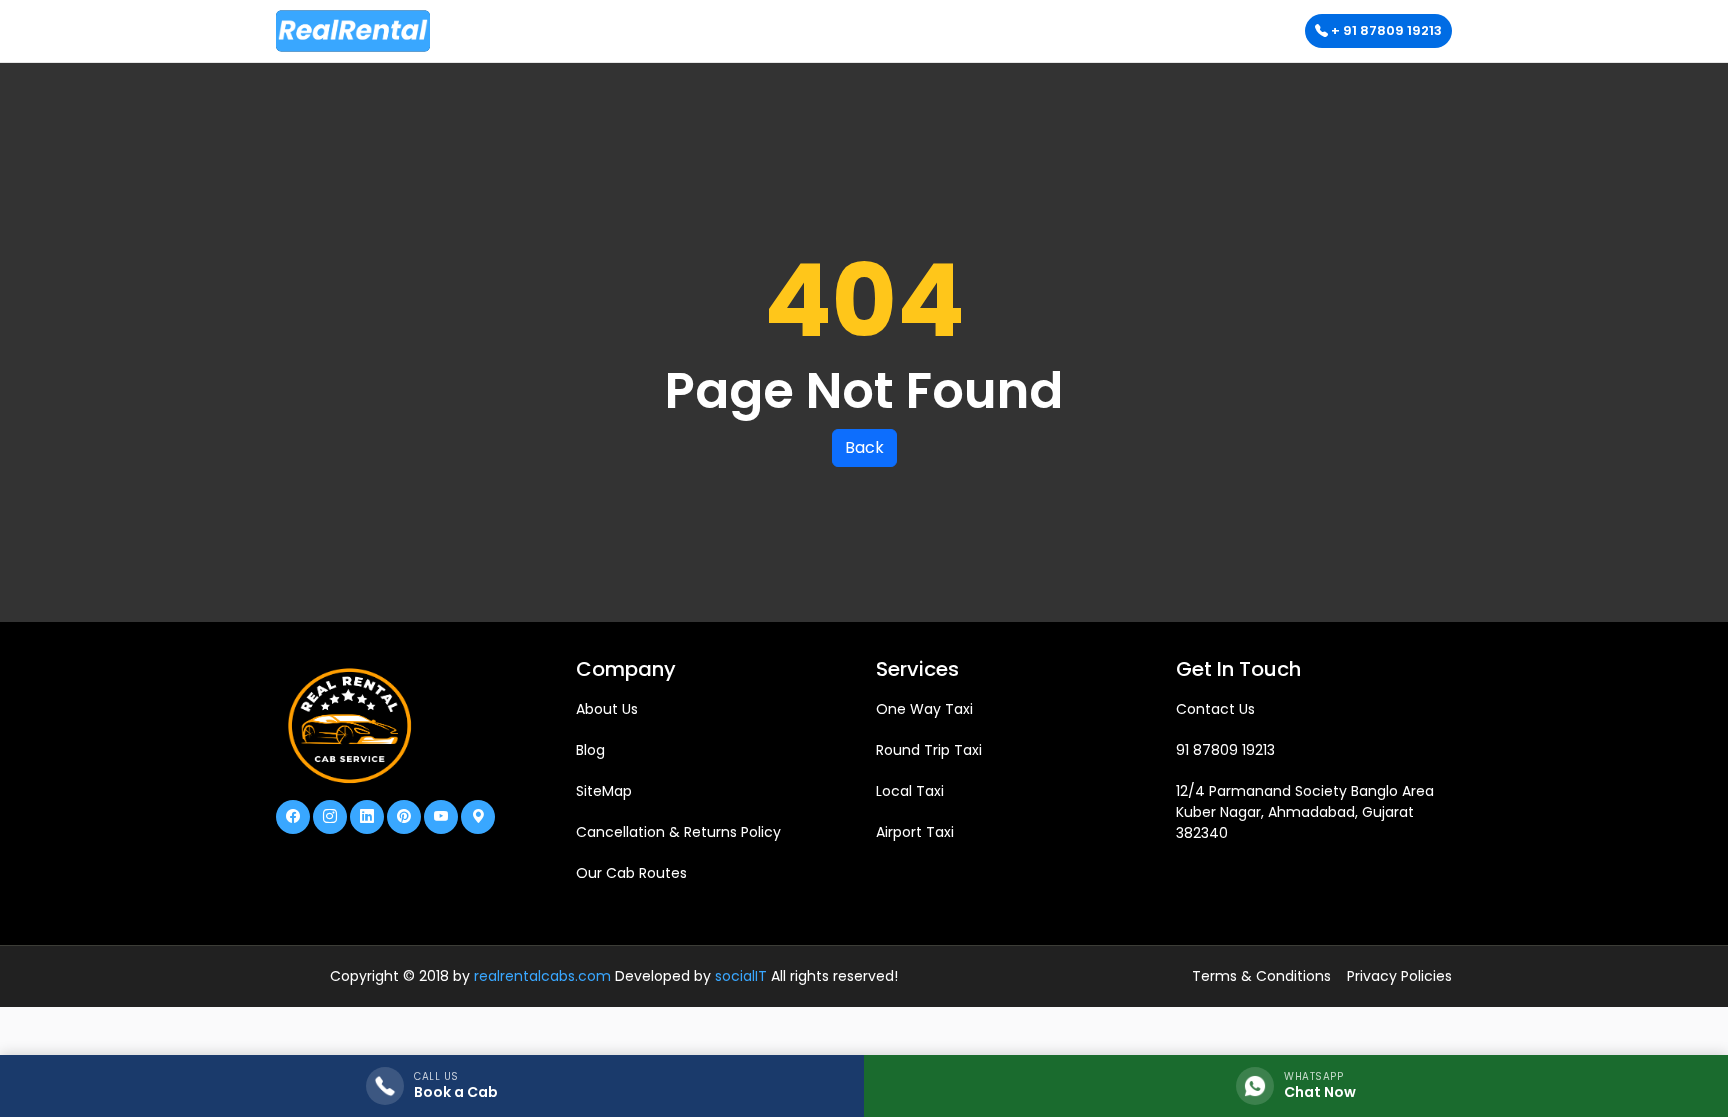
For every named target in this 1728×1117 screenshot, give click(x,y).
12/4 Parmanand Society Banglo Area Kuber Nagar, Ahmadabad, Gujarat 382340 (1305, 812)
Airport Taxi (915, 832)
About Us (607, 709)
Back (864, 447)
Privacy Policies (1399, 976)
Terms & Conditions (1261, 976)
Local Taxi (910, 791)
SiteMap (604, 791)
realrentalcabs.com (542, 976)
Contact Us (1215, 709)
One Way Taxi (924, 709)
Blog (590, 750)
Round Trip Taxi (929, 750)
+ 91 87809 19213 (1385, 30)
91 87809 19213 (1225, 750)
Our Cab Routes (631, 873)
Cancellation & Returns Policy (678, 832)
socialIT (741, 976)
